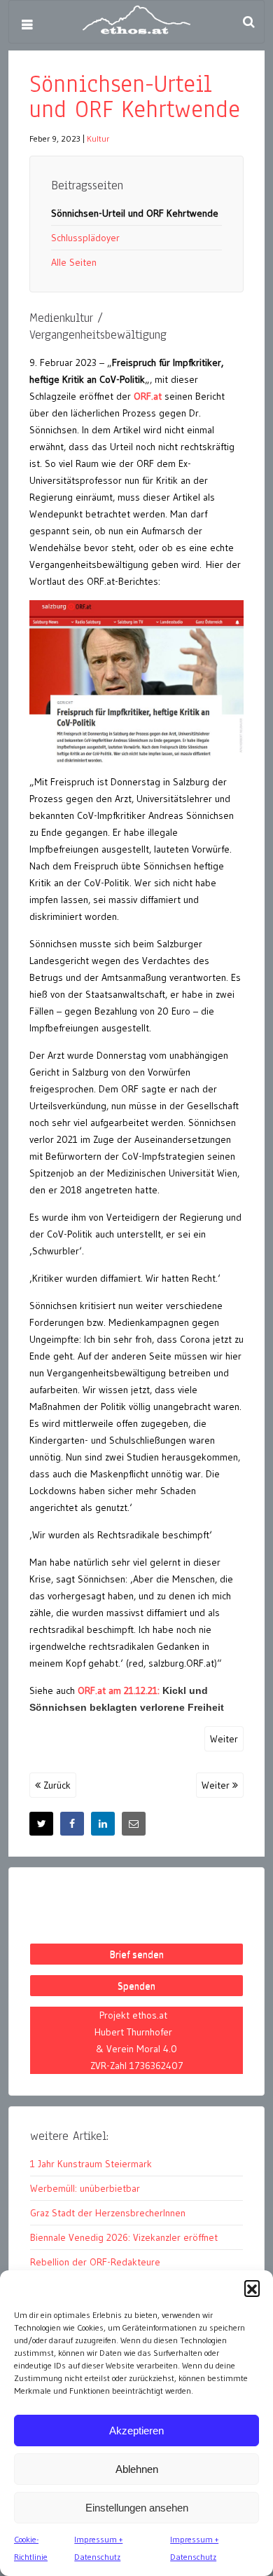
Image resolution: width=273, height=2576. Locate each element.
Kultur (98, 138)
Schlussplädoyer (85, 238)
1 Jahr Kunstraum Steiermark (91, 2164)
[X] (41, 1824)
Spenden (136, 1986)
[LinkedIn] (103, 1824)
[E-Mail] (134, 1824)
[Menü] (27, 25)
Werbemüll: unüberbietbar (85, 2188)
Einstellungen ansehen (137, 2508)
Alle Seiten (74, 262)
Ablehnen (137, 2469)
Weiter (224, 1739)
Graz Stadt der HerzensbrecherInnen (108, 2213)
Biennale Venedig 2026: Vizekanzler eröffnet (124, 2237)
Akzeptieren (136, 2431)
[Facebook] (72, 1824)
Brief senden (137, 1954)
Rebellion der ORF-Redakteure (95, 2262)
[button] (252, 2288)
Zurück (56, 1785)
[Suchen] (248, 22)
